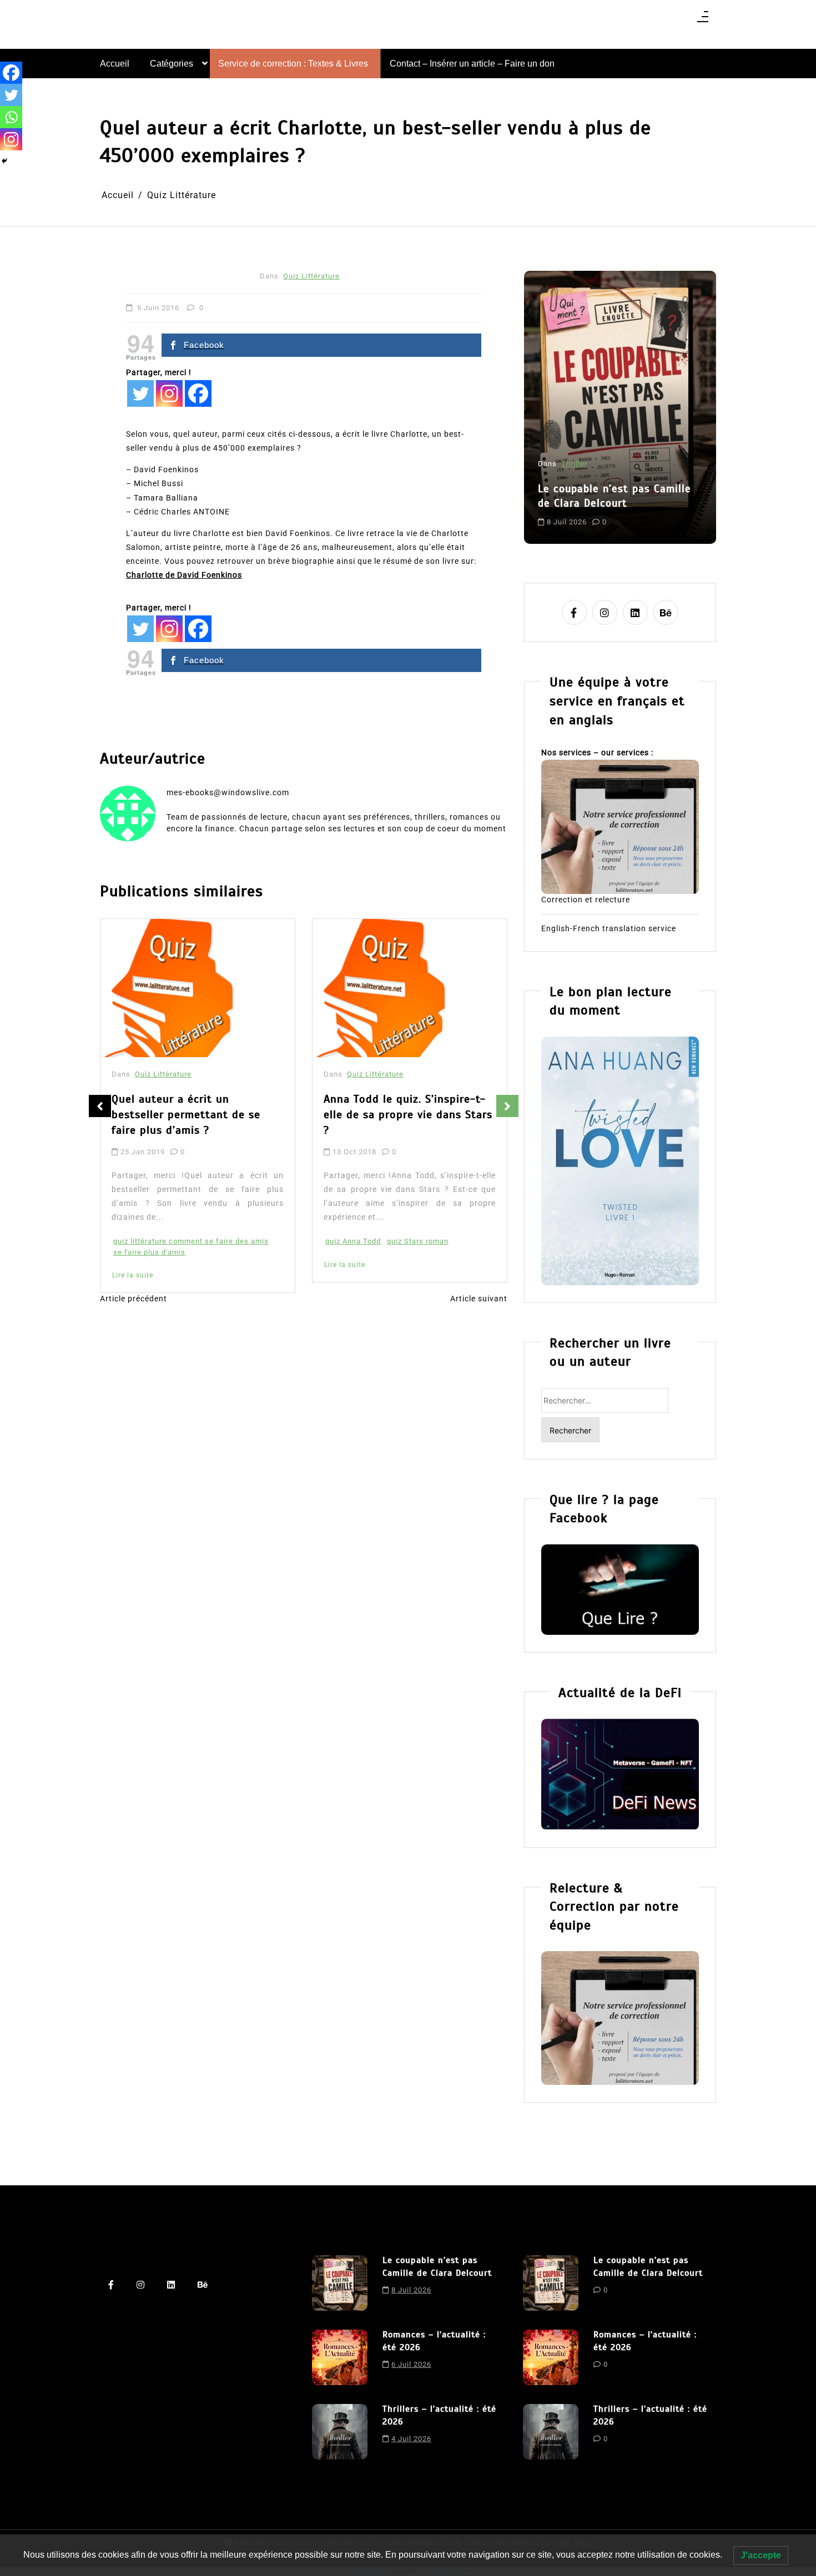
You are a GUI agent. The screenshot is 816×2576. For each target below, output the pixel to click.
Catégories (172, 64)
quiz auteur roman (461, 1212)
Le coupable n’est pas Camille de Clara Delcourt (437, 2266)
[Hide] (4, 161)
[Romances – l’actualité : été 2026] (340, 2357)
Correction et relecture (586, 900)
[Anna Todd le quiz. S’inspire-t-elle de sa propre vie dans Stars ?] (222, 988)
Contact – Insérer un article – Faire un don (472, 64)
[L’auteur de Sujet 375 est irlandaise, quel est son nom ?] (434, 988)
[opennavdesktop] (703, 20)
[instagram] (605, 612)
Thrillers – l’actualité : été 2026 (439, 2415)
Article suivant (479, 1299)
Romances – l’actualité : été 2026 (614, 467)
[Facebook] (198, 393)
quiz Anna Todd (165, 1241)
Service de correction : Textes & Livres (293, 64)
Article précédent (134, 1299)
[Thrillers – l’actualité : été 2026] (340, 2432)
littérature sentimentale (586, 512)
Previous (100, 1106)
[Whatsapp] (11, 117)
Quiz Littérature (311, 276)
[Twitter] (140, 393)
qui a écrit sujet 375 (386, 1212)
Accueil (115, 64)
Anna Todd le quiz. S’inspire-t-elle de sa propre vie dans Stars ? (220, 1115)
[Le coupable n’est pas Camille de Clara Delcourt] (340, 2283)
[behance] (666, 612)
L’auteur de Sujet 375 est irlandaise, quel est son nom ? (428, 1107)
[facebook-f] (574, 612)
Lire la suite (157, 1265)
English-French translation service (609, 928)
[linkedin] (635, 612)
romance (651, 512)
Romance (581, 435)
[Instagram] (169, 393)
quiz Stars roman (230, 1241)
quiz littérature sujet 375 (394, 1223)
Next (507, 1106)
